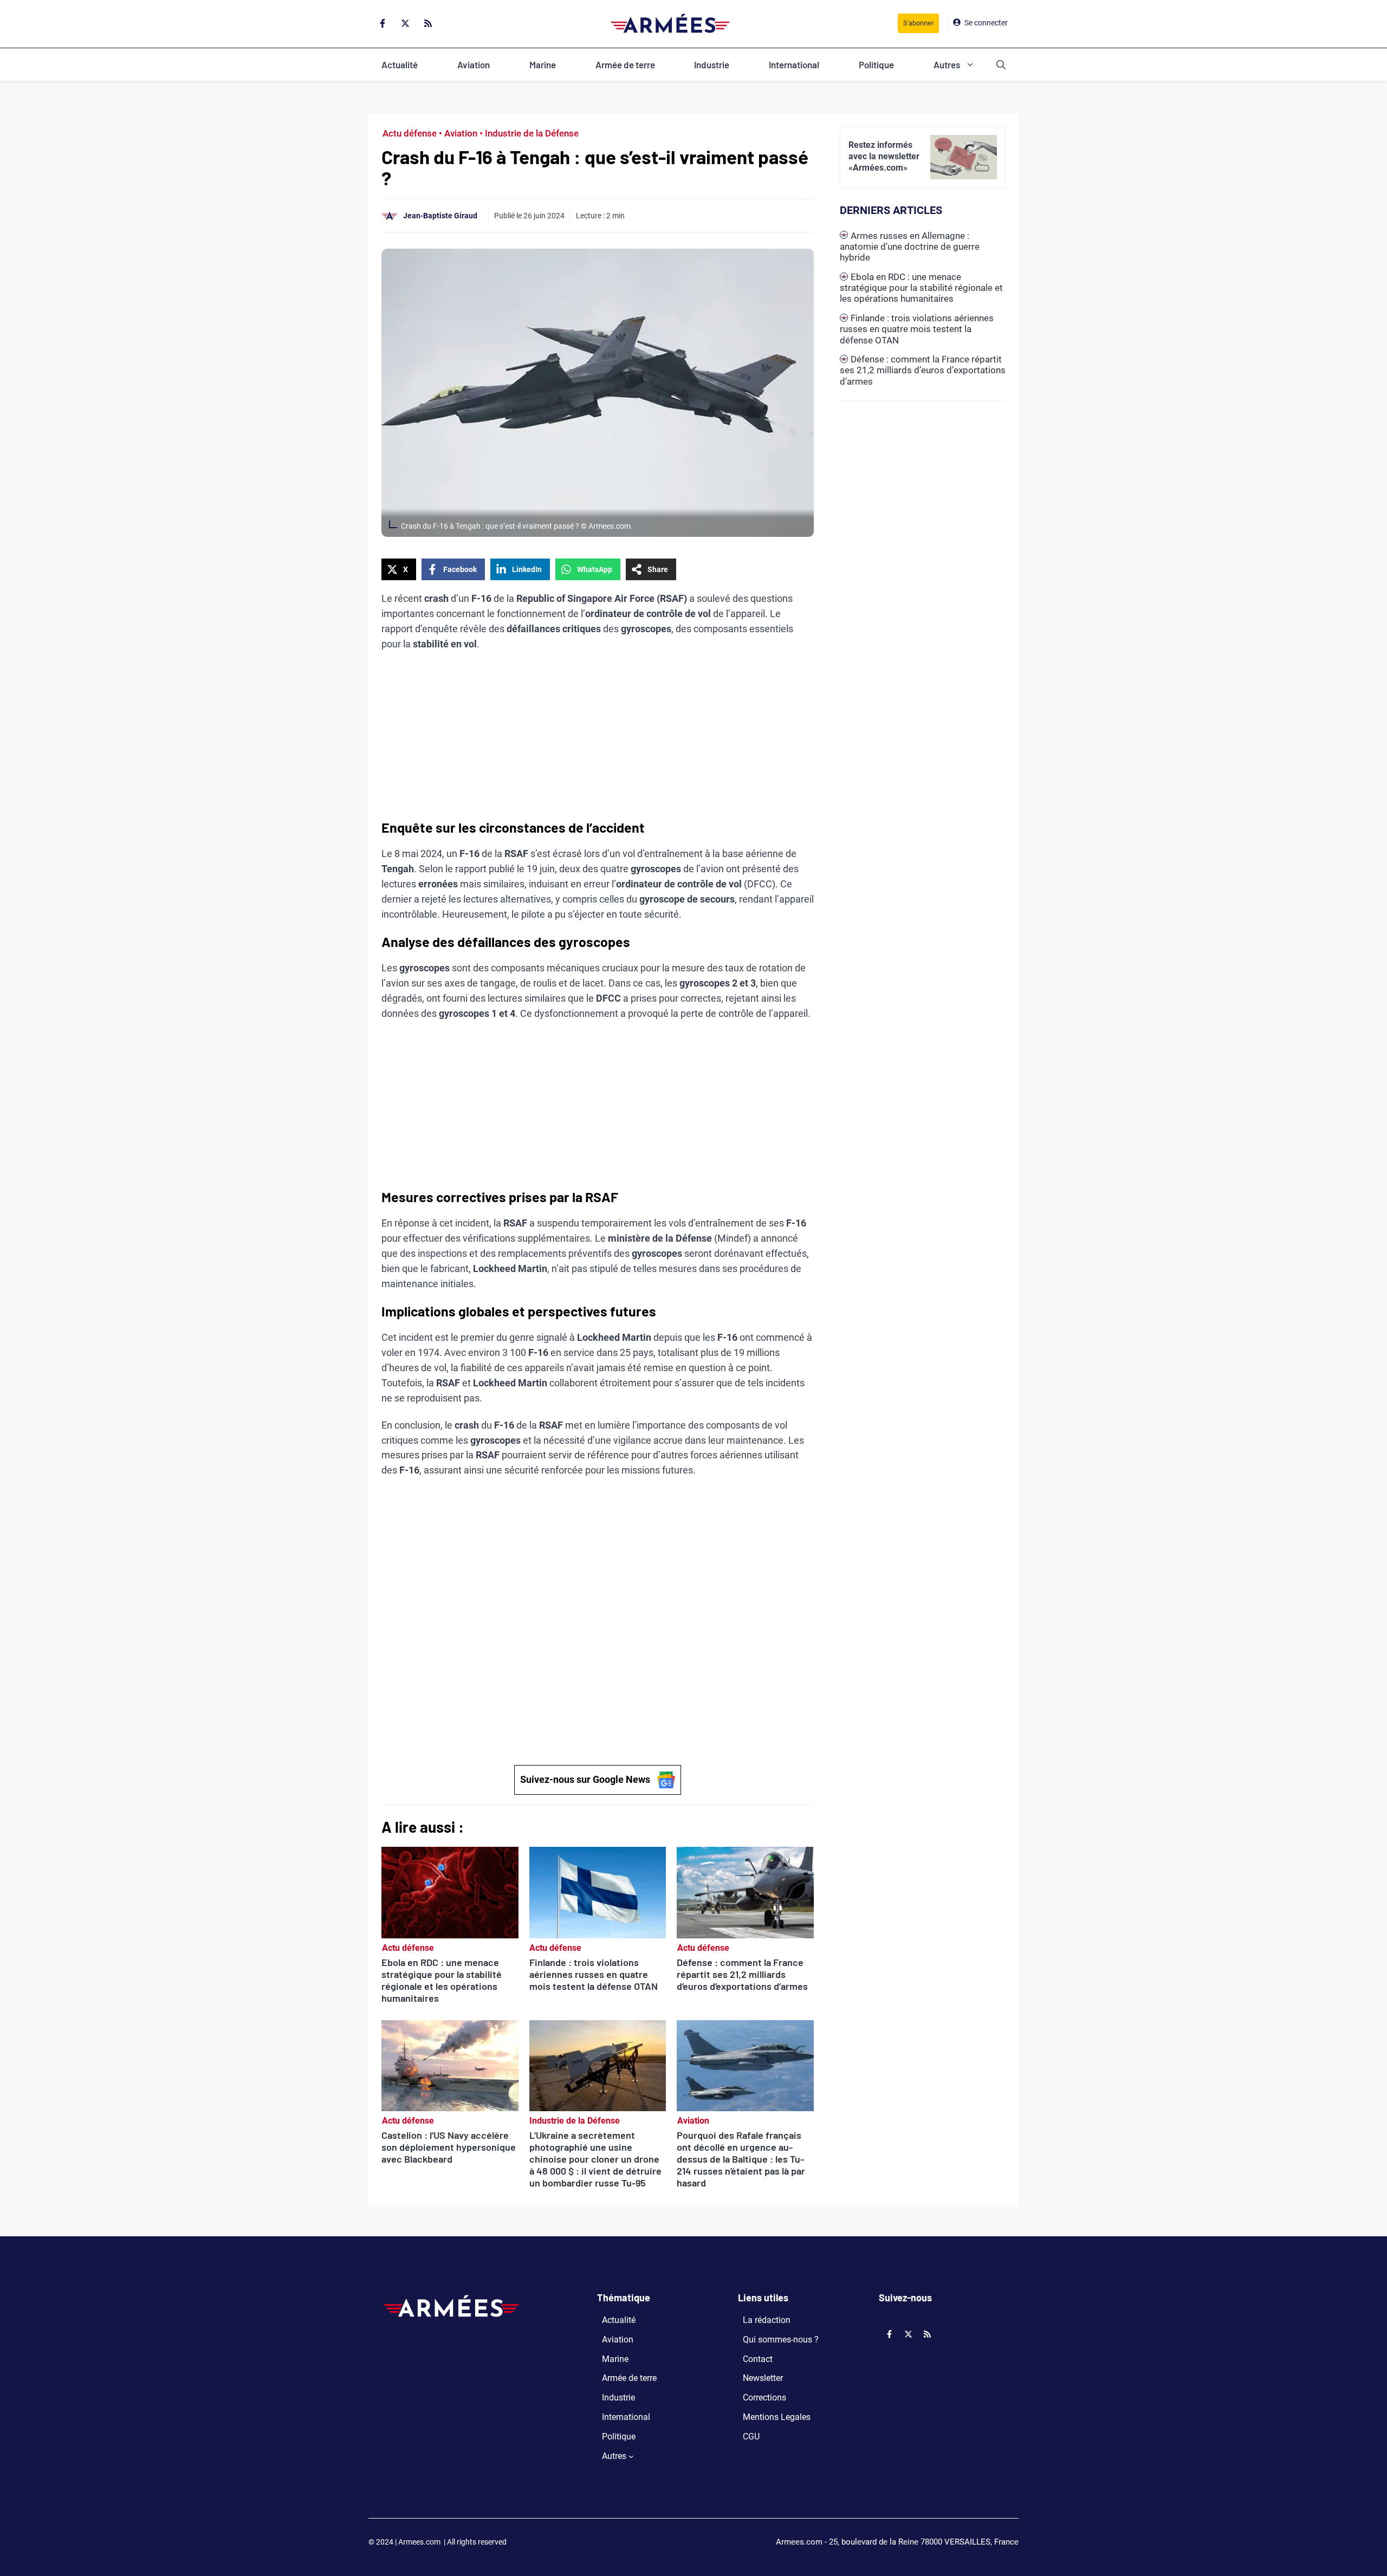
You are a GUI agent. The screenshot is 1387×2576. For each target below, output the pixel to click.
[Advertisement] (598, 739)
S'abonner (918, 23)
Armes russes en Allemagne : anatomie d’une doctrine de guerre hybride (910, 247)
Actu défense (410, 133)
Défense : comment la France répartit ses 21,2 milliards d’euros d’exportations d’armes (742, 1974)
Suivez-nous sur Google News (585, 1779)
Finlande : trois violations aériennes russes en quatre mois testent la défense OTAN (594, 1974)
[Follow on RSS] (428, 23)
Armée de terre (625, 64)
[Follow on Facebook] (383, 23)
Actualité (400, 64)
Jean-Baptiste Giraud (440, 216)
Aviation (474, 64)
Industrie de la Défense (532, 133)
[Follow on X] (405, 23)
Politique (876, 64)
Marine (543, 64)
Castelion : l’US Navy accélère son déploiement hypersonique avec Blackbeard (449, 2147)
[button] (1001, 64)
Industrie (712, 64)
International (794, 64)
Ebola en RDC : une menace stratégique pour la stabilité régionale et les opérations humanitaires (442, 1980)
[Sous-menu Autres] (631, 2456)
